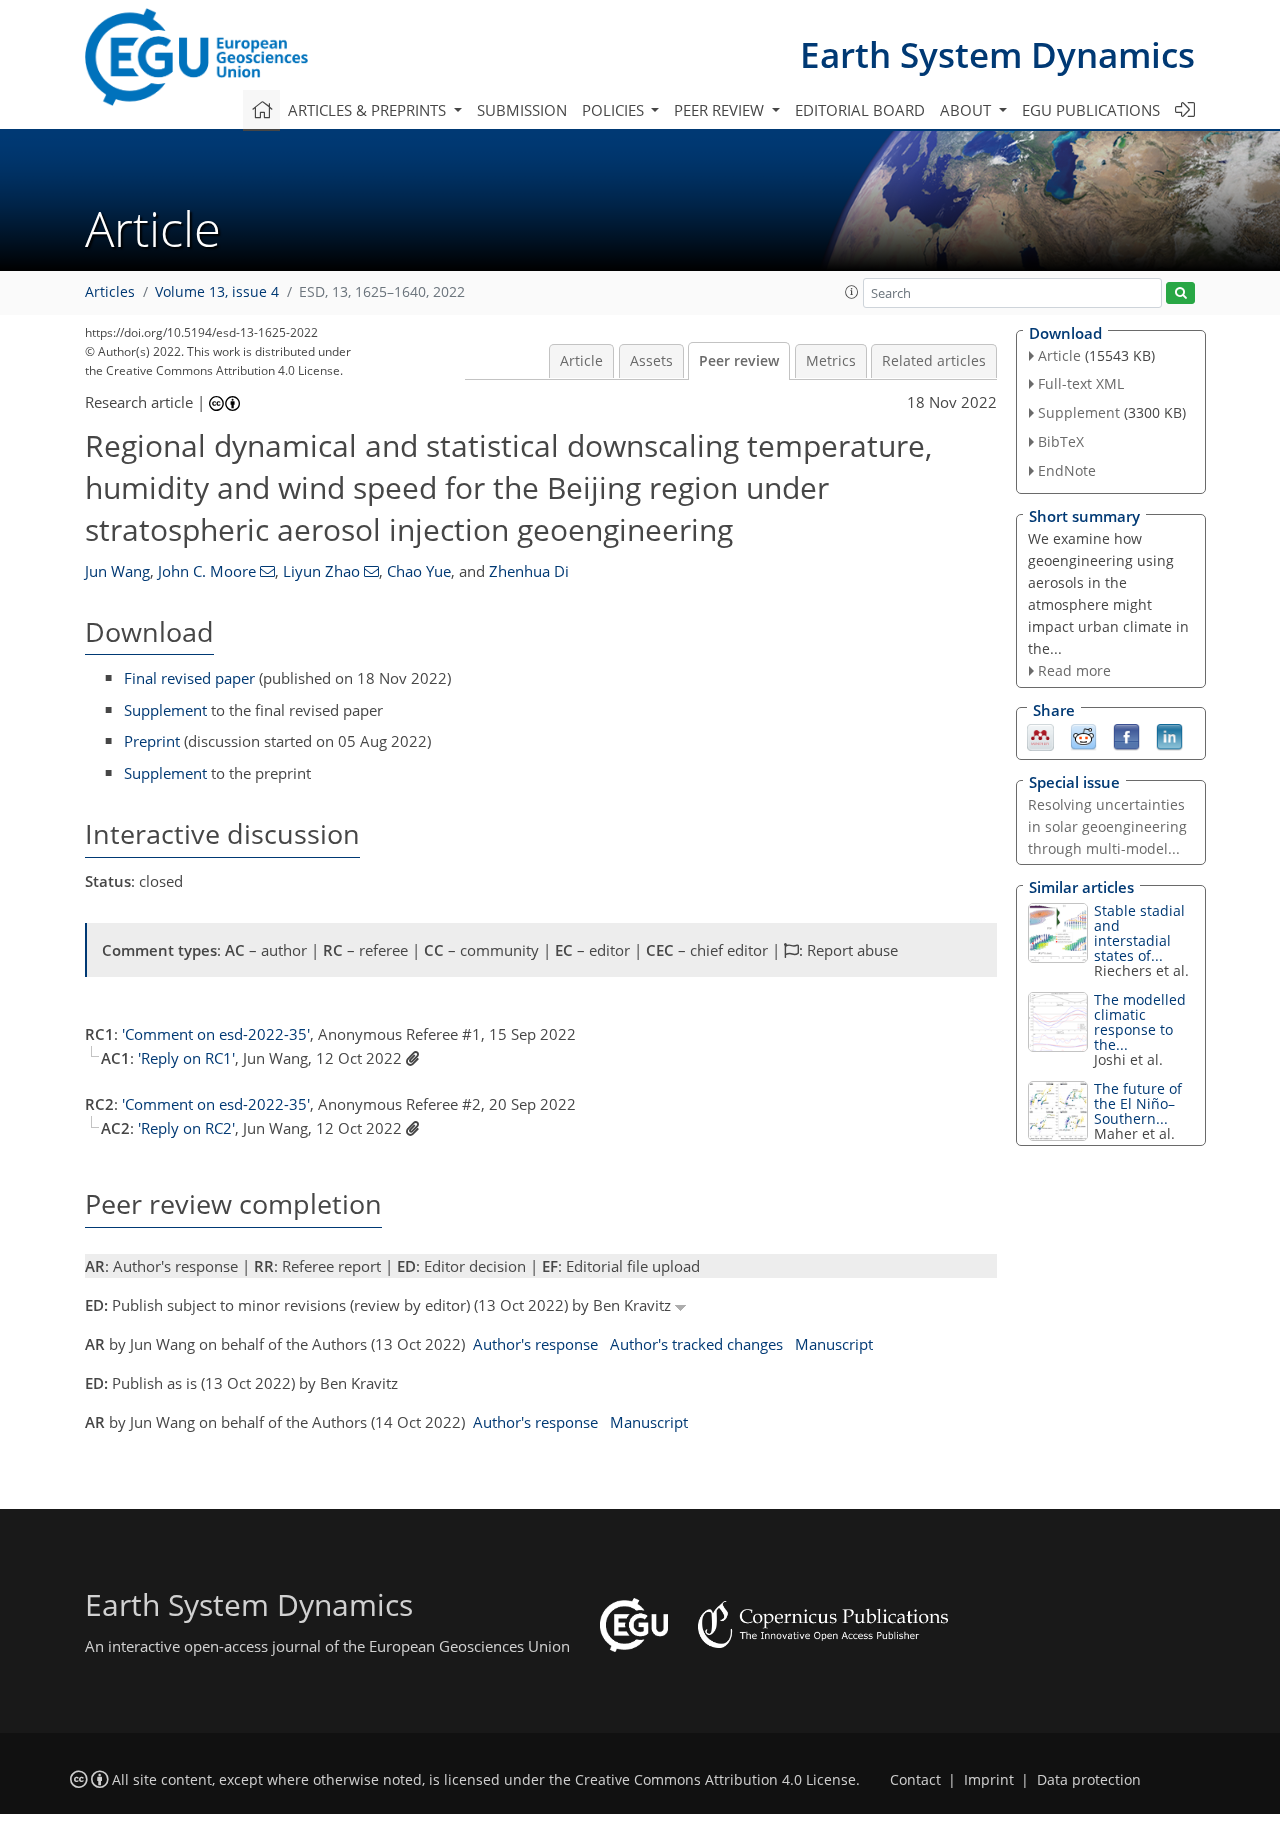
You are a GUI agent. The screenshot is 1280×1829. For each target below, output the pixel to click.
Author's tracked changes (696, 1344)
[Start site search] (1180, 293)
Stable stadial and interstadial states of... (1139, 933)
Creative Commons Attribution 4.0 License (715, 1780)
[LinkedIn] (1169, 736)
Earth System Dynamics (997, 54)
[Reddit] (1083, 736)
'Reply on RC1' (186, 1058)
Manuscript (834, 1344)
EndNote (1067, 470)
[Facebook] (1126, 736)
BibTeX (1061, 441)
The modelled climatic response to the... (1140, 1022)
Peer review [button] (721, 110)
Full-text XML (1081, 383)
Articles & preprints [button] (369, 110)
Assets (651, 361)
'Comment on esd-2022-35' (216, 1034)
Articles (110, 292)
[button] (852, 292)
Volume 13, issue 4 (217, 292)
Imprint (989, 1780)
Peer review (739, 361)
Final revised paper (189, 678)
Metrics (831, 361)
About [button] (967, 110)
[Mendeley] (1040, 736)
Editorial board (860, 110)
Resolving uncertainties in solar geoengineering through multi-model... (1107, 826)
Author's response (535, 1344)
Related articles (934, 361)
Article (581, 361)
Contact (915, 1780)
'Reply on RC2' (186, 1128)
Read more (1074, 670)
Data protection (1089, 1780)
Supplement (165, 710)
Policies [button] (615, 110)
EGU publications (1091, 110)
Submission (522, 110)
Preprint (152, 741)
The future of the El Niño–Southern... (1138, 1103)
